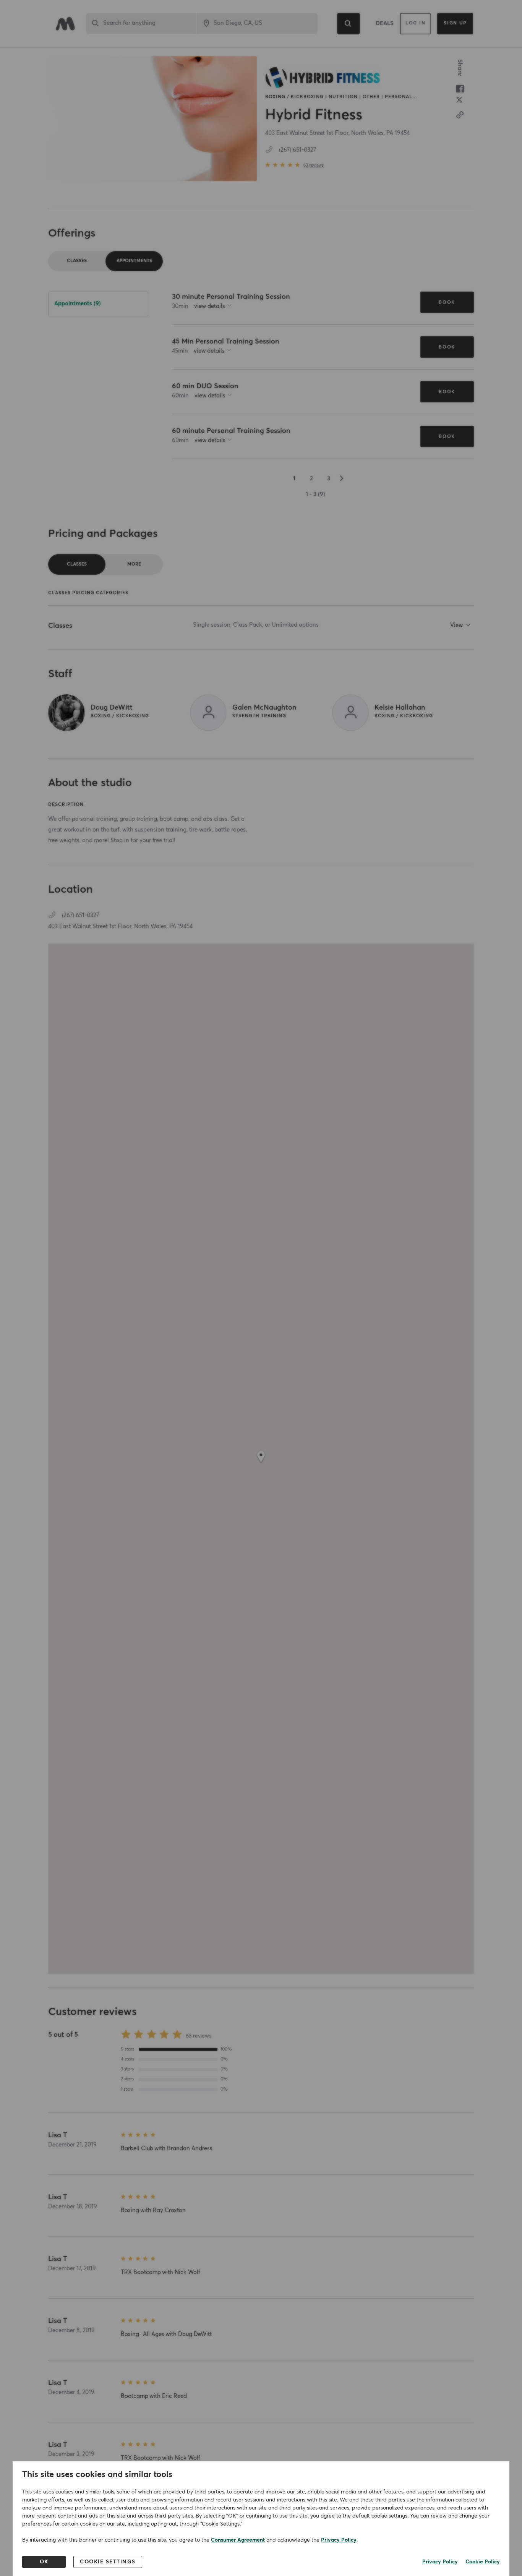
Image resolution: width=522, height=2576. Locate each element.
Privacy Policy (339, 2540)
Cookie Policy (483, 2562)
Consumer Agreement (238, 2540)
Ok (44, 2562)
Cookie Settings (108, 2562)
